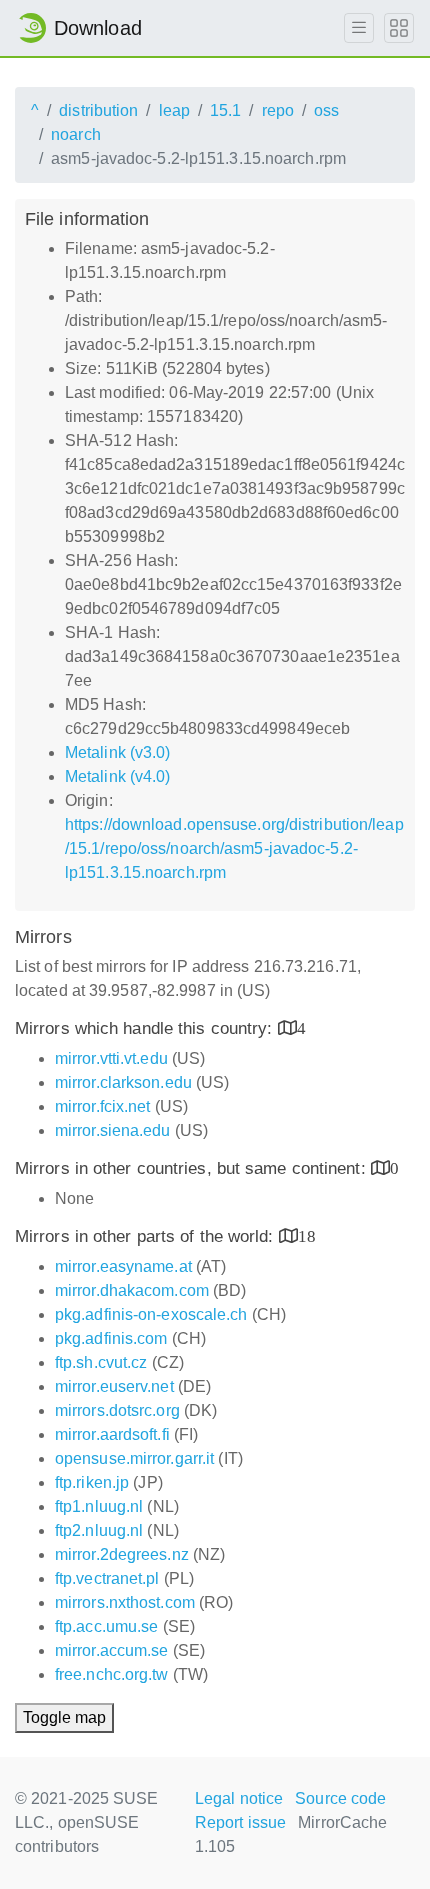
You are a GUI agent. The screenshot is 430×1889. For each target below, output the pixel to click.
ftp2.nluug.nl (99, 1530)
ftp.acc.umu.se (106, 1626)
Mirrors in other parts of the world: (147, 1236)
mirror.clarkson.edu (123, 1082)
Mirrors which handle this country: (146, 1028)
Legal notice (239, 1798)
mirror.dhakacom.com (132, 1290)
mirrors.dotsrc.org (117, 1410)
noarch (76, 134)
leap (174, 110)
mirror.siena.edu (113, 1130)
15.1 (225, 110)
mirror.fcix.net (103, 1106)
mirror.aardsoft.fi (112, 1434)
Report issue (240, 1822)
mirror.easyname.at (123, 1266)
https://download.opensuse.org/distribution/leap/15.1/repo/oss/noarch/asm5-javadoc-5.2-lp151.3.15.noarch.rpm (234, 848)
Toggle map (64, 1717)
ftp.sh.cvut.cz (101, 1362)
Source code (340, 1798)
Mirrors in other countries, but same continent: (193, 1168)
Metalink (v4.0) (118, 776)
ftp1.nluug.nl (99, 1506)
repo (278, 110)
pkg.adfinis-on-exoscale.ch (151, 1314)
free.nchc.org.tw (112, 1674)
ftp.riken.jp (92, 1482)
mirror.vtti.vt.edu (111, 1058)
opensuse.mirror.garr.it (134, 1458)
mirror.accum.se (112, 1650)
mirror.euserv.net (114, 1386)
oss (326, 110)
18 (307, 1235)
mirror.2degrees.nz (122, 1554)
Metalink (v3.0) (118, 752)
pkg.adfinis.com (111, 1338)
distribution (98, 110)
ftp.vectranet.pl (107, 1578)
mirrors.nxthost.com (125, 1602)
